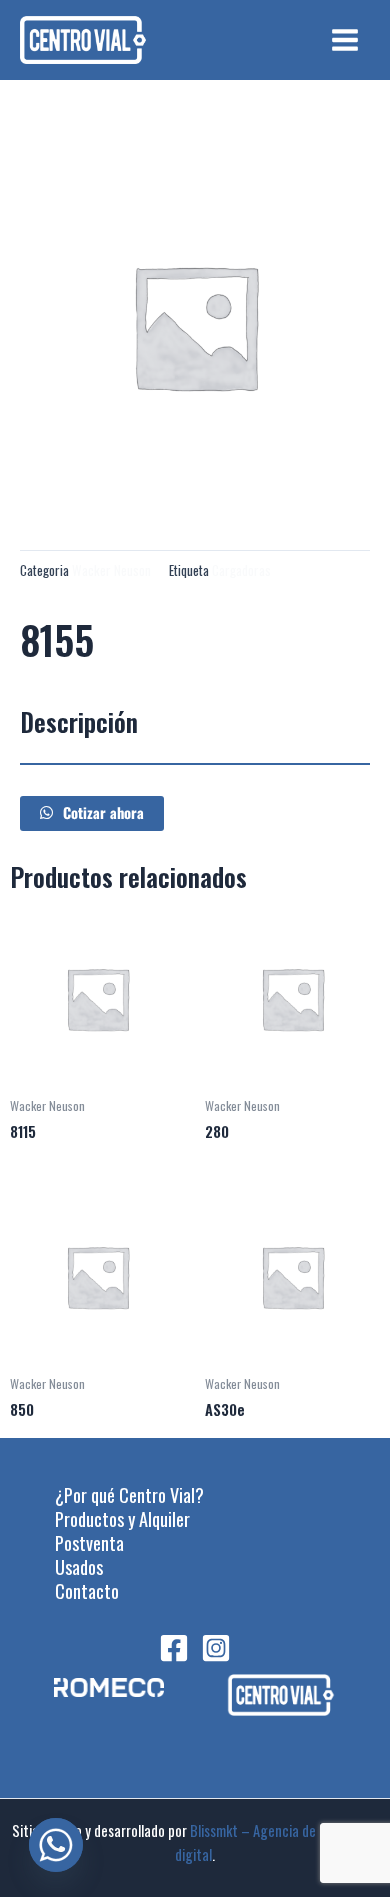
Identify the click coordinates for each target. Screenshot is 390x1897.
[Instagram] (216, 1648)
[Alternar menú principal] (345, 40)
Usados (79, 1567)
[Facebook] (174, 1648)
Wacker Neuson (111, 570)
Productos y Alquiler (122, 1519)
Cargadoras (241, 570)
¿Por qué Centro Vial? (129, 1495)
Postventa (89, 1543)
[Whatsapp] (56, 1845)
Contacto (87, 1591)
